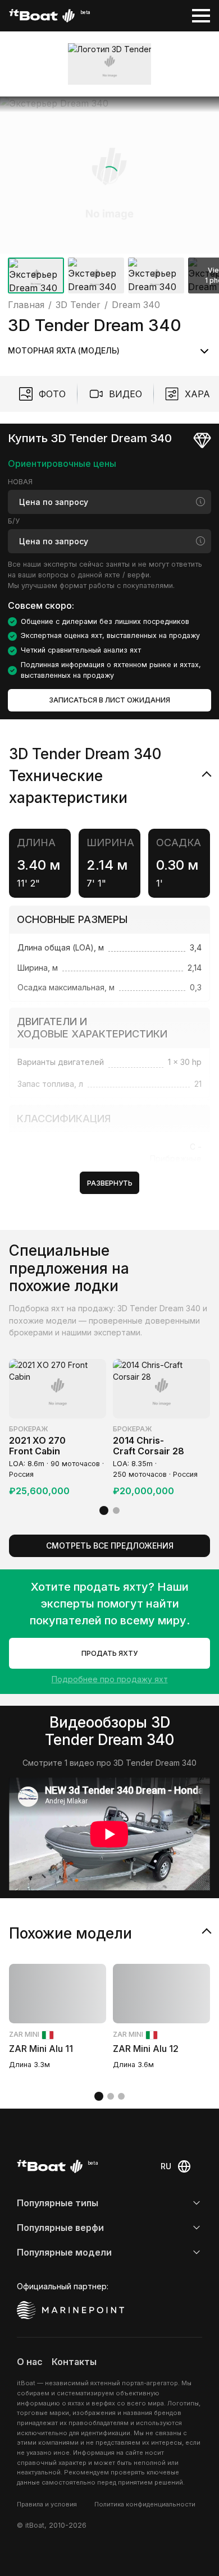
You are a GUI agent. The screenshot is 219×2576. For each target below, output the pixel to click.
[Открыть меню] (201, 16)
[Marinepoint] (71, 2310)
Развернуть (110, 1183)
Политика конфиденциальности (145, 2504)
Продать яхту (109, 1653)
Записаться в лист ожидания (109, 700)
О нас (30, 2362)
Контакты (74, 2362)
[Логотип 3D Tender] (110, 64)
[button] (109, 175)
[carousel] (109, 197)
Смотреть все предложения (110, 1546)
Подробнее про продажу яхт (110, 1679)
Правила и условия (47, 2504)
